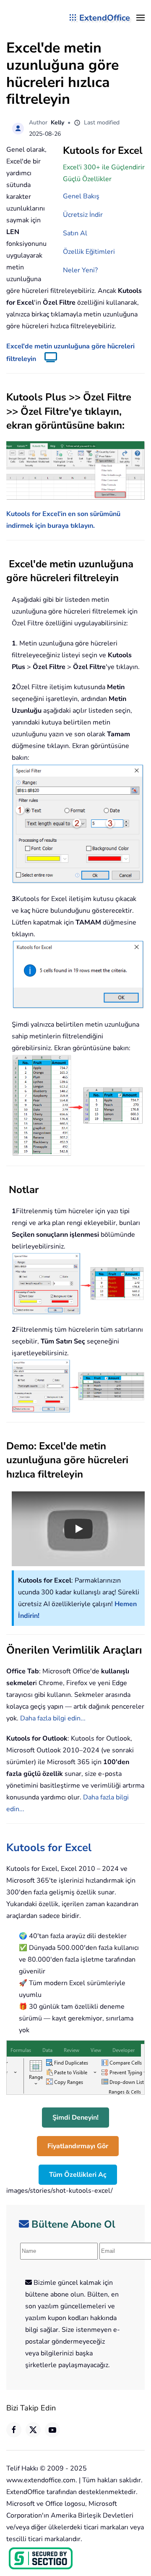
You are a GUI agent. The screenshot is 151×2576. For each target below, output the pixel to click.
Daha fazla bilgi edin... (53, 1718)
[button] (141, 18)
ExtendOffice (105, 18)
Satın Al (75, 233)
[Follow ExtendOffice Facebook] (14, 2430)
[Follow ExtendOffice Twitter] (33, 2430)
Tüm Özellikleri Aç (78, 2175)
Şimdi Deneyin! (75, 2118)
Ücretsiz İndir (83, 215)
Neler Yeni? (80, 270)
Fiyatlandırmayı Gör (78, 2146)
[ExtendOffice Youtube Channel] (52, 2430)
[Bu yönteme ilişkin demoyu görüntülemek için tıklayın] (47, 359)
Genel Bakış (81, 196)
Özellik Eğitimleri (89, 252)
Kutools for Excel (49, 1848)
